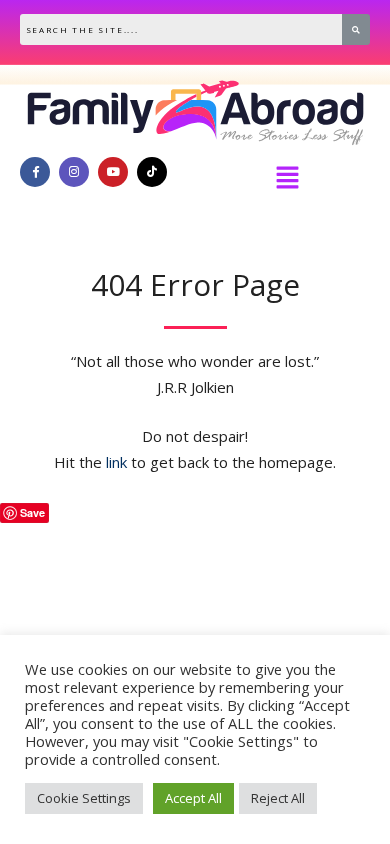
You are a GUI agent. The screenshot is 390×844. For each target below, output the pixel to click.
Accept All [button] (193, 798)
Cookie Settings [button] (84, 798)
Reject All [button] (278, 798)
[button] (287, 178)
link (116, 462)
